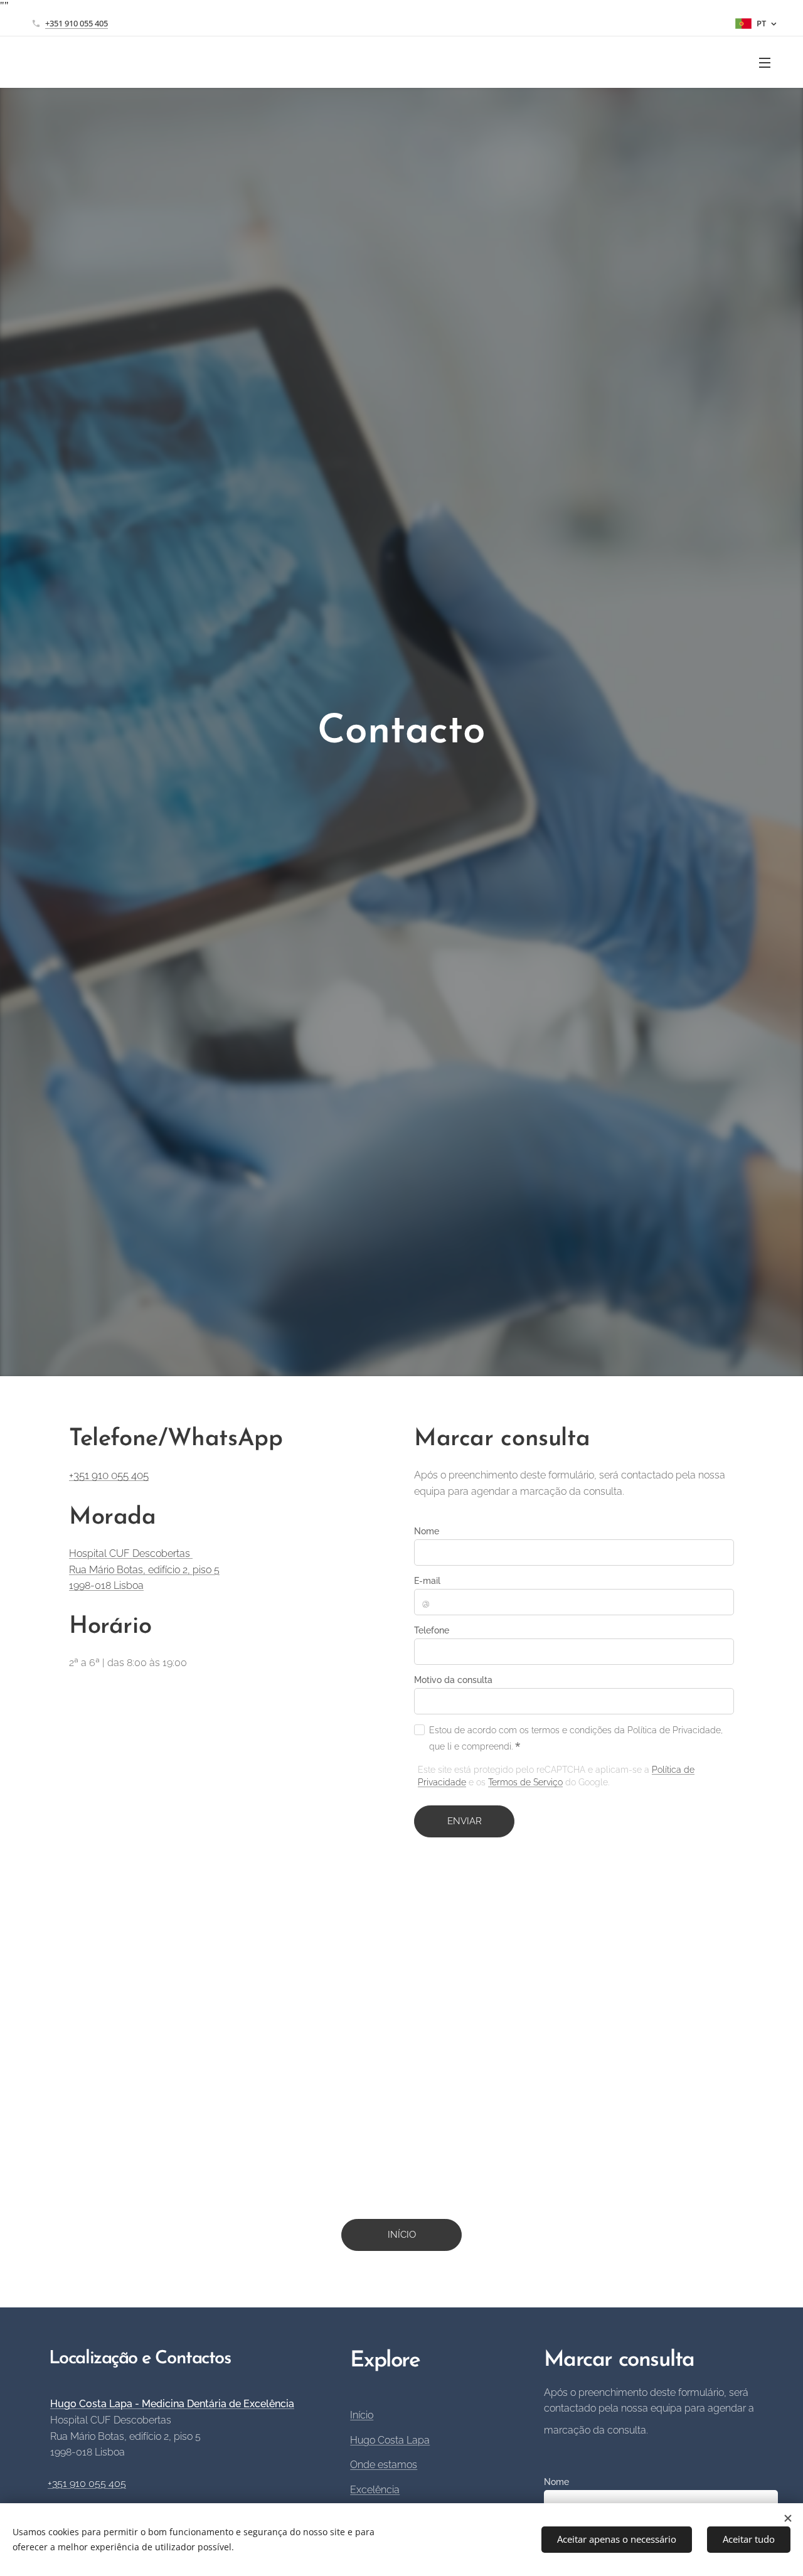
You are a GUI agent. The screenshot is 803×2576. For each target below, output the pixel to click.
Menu (768, 62)
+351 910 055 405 (77, 23)
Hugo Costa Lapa (390, 2440)
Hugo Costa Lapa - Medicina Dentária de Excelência (172, 2404)
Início (362, 2415)
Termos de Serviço (525, 1782)
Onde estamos (384, 2465)
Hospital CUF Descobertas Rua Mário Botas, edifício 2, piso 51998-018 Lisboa (144, 1569)
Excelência (375, 2490)
